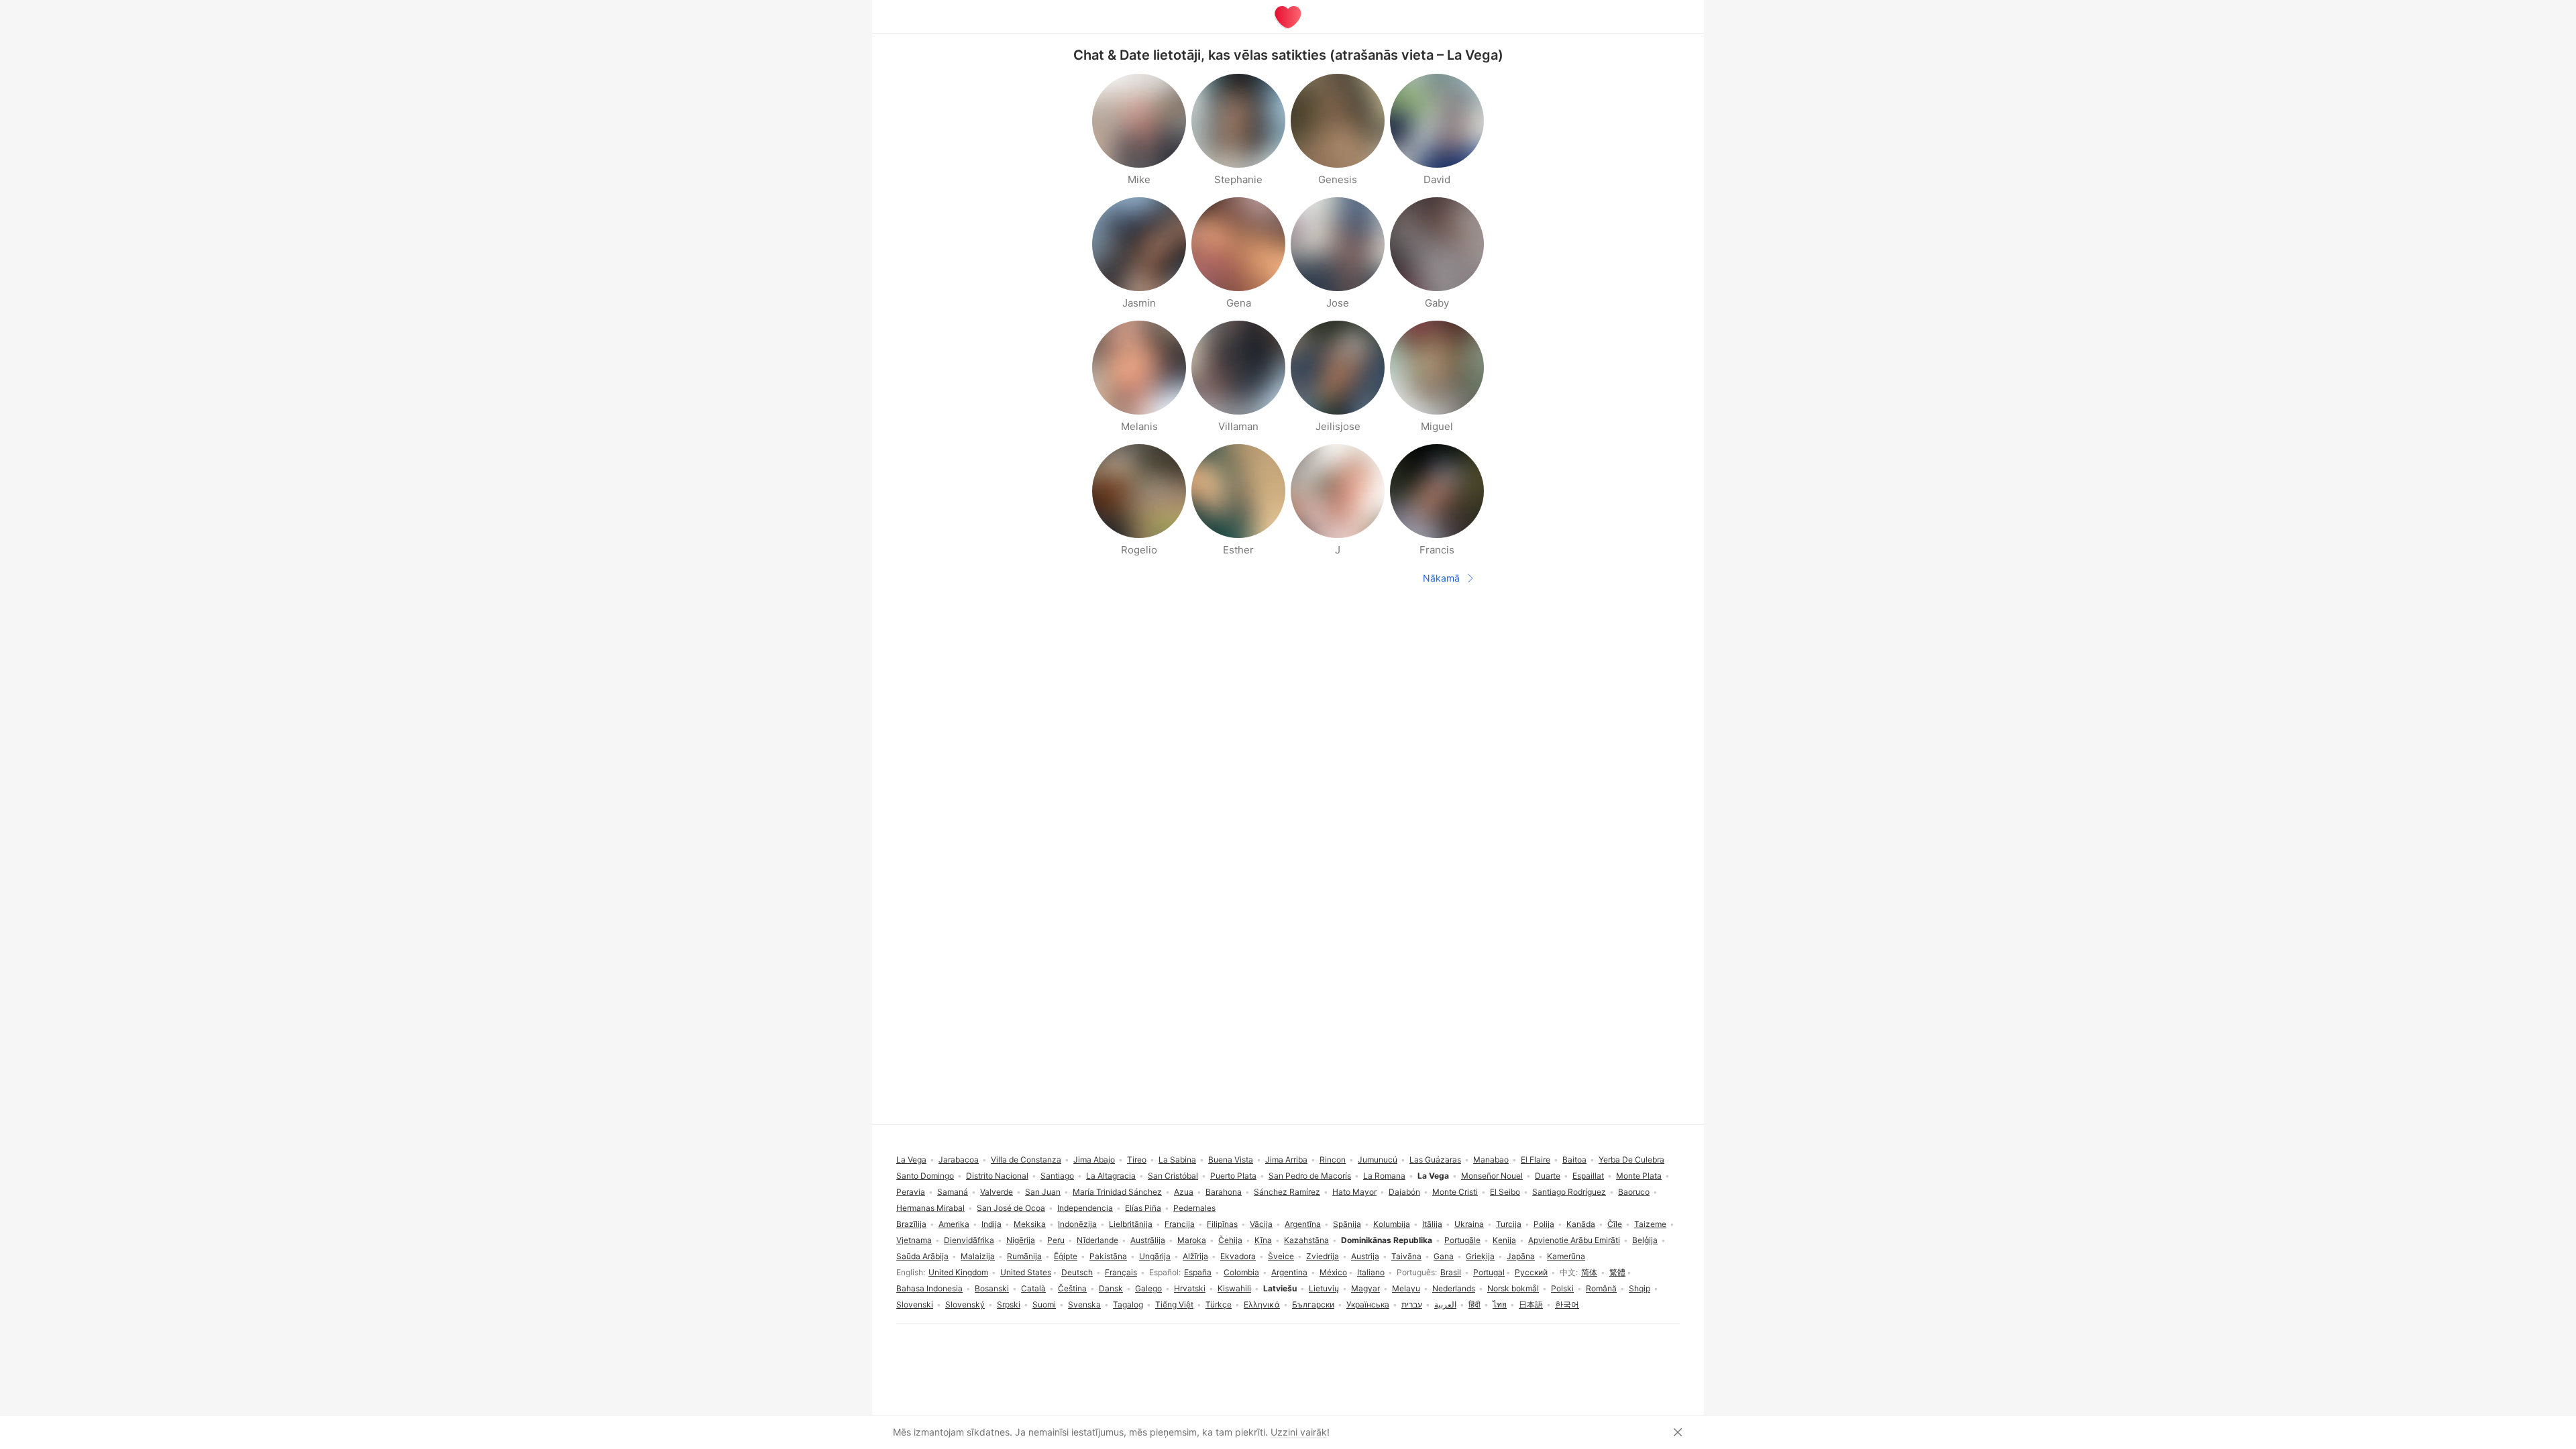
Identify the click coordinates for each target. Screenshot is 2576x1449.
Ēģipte (1066, 1256)
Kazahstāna (1306, 1240)
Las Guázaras (1435, 1160)
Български (1313, 1304)
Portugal (1489, 1272)
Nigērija (1021, 1240)
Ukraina (1469, 1224)
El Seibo (1505, 1192)
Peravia (911, 1192)
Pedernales (1194, 1208)
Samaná (953, 1192)
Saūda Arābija (922, 1256)
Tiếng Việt (1174, 1304)
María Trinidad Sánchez (1117, 1192)
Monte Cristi (1455, 1192)
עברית (1412, 1304)
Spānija (1347, 1224)
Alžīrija (1195, 1256)
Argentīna (1303, 1224)
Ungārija (1155, 1256)
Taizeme (1650, 1224)
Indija (991, 1224)
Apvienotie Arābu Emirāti (1574, 1240)
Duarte (1548, 1176)
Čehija (1230, 1240)
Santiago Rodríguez (1569, 1192)
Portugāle (1462, 1240)
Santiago (1057, 1176)
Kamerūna (1566, 1256)
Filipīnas (1222, 1224)
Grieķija (1480, 1256)
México (1333, 1272)
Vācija (1261, 1224)
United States (1026, 1272)
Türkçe (1219, 1304)
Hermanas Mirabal (930, 1208)
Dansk (1111, 1288)
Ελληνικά (1262, 1304)
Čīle (1615, 1224)
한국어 (1567, 1304)
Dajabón (1404, 1192)
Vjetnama (914, 1240)
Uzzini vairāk (1299, 1432)
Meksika (1030, 1224)
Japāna (1521, 1256)
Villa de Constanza (1026, 1160)
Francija (1180, 1224)
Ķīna (1263, 1240)
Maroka (1192, 1240)
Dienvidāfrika (969, 1240)
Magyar (1365, 1288)
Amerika (954, 1224)
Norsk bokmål (1513, 1288)
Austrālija (1148, 1240)
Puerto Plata (1233, 1176)
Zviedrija (1323, 1256)
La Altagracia (1111, 1176)
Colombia (1241, 1272)
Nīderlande (1097, 1240)
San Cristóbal (1173, 1176)
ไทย (1500, 1304)
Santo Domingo (925, 1176)
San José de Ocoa (1011, 1208)
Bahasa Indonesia (929, 1288)
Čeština (1072, 1288)
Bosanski (992, 1288)
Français (1121, 1272)
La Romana (1384, 1176)
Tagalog (1128, 1304)
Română (1601, 1288)
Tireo (1137, 1160)
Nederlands (1454, 1288)
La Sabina (1177, 1160)
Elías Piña (1143, 1208)
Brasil (1451, 1272)
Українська (1368, 1304)
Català (1033, 1288)
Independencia (1085, 1208)
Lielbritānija (1131, 1224)
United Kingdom (958, 1272)
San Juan (1043, 1192)
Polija (1544, 1224)
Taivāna (1406, 1256)
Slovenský (965, 1304)
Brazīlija (911, 1224)
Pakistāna (1108, 1256)
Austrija (1365, 1256)
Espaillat (1588, 1176)
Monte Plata (1639, 1176)
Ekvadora (1238, 1256)
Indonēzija (1077, 1224)
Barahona (1224, 1192)
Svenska (1084, 1304)
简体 (1589, 1272)
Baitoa (1574, 1160)
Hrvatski (1190, 1288)
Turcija (1509, 1224)
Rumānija (1024, 1256)
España (1198, 1272)
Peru (1056, 1240)
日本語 (1531, 1304)
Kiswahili (1234, 1288)
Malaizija (978, 1256)
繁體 (1617, 1272)
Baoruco (1634, 1192)
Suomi (1044, 1304)
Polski (1562, 1288)
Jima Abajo (1094, 1160)
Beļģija (1645, 1240)
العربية (1445, 1304)
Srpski (1009, 1304)
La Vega (911, 1160)
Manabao (1491, 1160)
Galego (1148, 1288)
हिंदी (1474, 1304)
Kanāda (1581, 1224)
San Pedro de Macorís (1310, 1176)
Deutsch (1077, 1272)
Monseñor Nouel (1492, 1176)
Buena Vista (1231, 1160)
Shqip (1640, 1288)
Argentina (1289, 1272)
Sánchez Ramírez (1287, 1192)
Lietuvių (1324, 1288)
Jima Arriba (1286, 1160)
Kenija (1504, 1240)
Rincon (1333, 1160)
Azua (1184, 1192)
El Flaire (1536, 1160)
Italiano (1371, 1272)
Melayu (1406, 1288)
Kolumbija (1392, 1224)
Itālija (1432, 1224)
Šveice (1281, 1256)
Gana (1444, 1256)
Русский (1531, 1272)
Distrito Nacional (997, 1176)
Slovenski (915, 1304)
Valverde (997, 1192)
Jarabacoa (959, 1160)
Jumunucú (1378, 1160)
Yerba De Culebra (1631, 1160)
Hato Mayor (1354, 1192)
